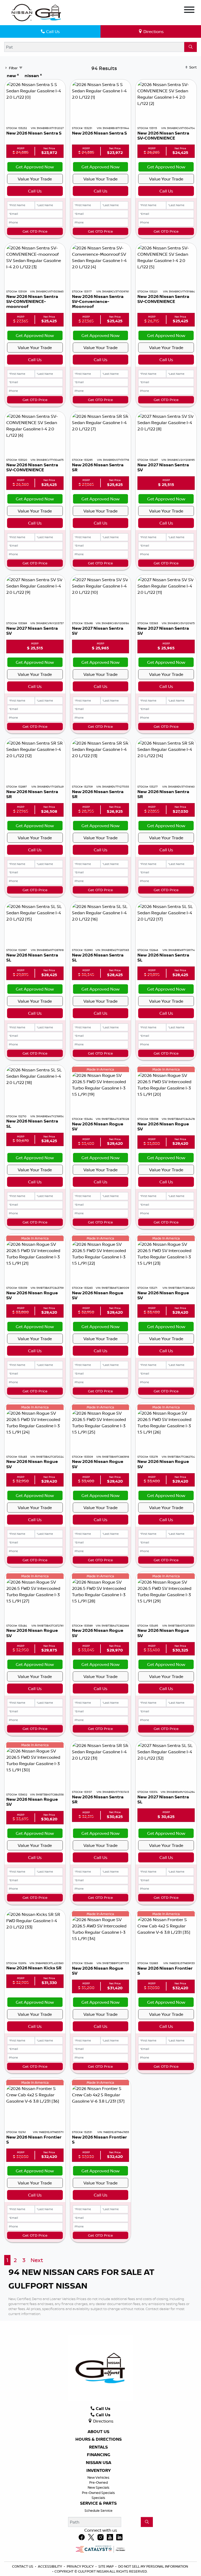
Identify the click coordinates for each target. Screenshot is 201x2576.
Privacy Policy (81, 2566)
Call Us (35, 191)
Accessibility (50, 2566)
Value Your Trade (35, 179)
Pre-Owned (99, 2482)
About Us (99, 2432)
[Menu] (189, 10)
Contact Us (23, 2566)
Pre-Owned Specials (98, 2493)
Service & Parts (98, 2503)
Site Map (106, 2566)
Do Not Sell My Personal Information (153, 2566)
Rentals (98, 2447)
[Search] (191, 47)
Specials (98, 2498)
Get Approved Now (35, 167)
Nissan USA (99, 2463)
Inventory (99, 2471)
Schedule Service (99, 2510)
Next (37, 2260)
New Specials (99, 2487)
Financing (99, 2455)
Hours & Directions (99, 2439)
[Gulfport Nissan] (37, 12)
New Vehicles (98, 2477)
